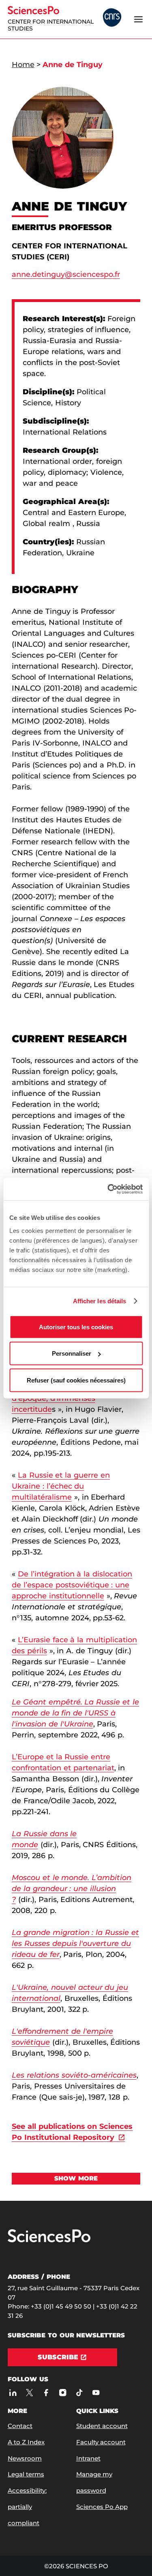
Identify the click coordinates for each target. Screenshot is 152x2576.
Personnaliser (72, 1353)
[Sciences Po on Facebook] (46, 2393)
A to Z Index (26, 2442)
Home (23, 65)
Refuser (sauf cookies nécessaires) (76, 1380)
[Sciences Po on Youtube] (96, 2393)
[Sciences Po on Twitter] (29, 2393)
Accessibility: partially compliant (27, 2507)
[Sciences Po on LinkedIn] (13, 2393)
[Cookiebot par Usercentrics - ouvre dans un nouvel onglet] (108, 1189)
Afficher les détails (100, 1301)
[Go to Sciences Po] (49, 2240)
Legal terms (26, 2474)
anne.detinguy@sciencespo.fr (66, 274)
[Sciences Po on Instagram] (63, 2393)
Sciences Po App (102, 2507)
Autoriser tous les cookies (76, 1327)
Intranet (88, 2458)
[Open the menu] (138, 19)
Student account (102, 2426)
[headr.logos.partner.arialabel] (112, 18)
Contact (20, 2426)
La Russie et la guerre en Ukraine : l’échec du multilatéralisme (61, 1486)
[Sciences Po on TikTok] (79, 2393)
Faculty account (101, 2442)
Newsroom (25, 2458)
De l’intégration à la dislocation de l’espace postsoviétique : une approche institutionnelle (72, 1585)
